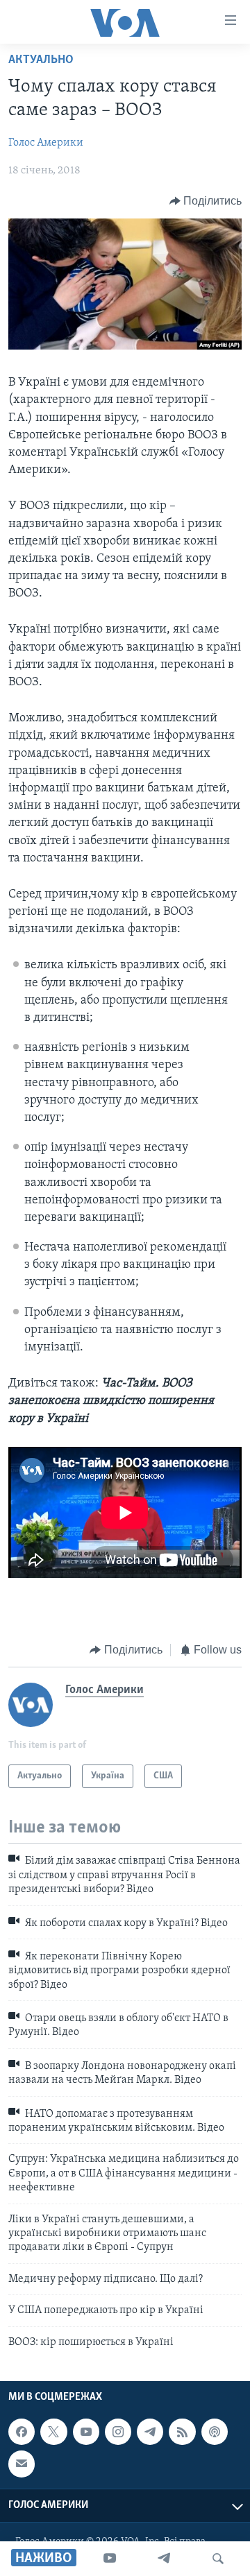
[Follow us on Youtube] (86, 2432)
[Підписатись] (22, 2464)
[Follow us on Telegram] (150, 2432)
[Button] (206, 201)
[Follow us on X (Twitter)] (53, 2432)
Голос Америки (46, 143)
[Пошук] (218, 2559)
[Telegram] (164, 2559)
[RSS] (182, 2432)
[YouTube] (110, 2559)
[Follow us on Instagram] (118, 2432)
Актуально (41, 60)
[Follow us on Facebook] (22, 2432)
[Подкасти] (215, 2432)
